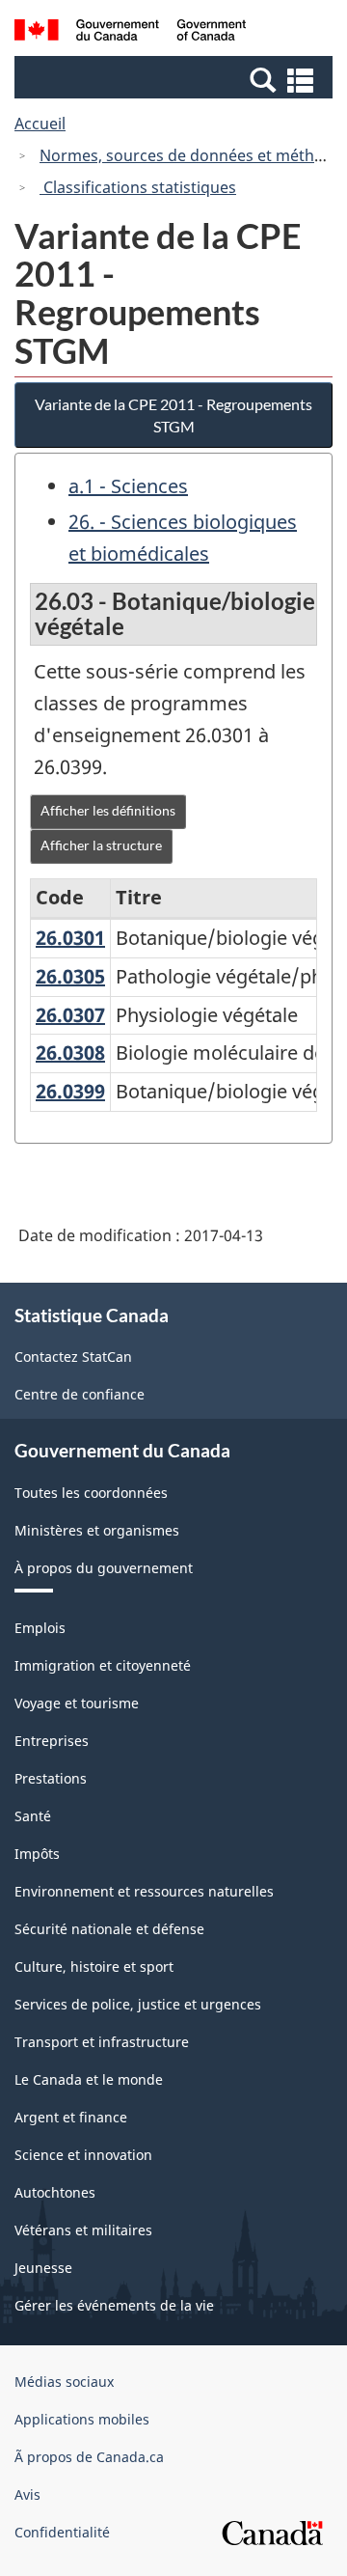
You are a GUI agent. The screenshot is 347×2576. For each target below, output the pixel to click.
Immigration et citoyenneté (103, 1665)
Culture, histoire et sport (94, 1967)
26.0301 (70, 938)
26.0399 (70, 1091)
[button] (176, 79)
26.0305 (70, 976)
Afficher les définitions (108, 810)
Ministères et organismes (97, 1530)
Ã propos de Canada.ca (89, 2457)
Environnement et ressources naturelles (144, 1891)
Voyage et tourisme (77, 1703)
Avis (27, 2494)
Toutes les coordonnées (91, 1493)
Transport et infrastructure (102, 2042)
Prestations (51, 1778)
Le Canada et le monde (89, 2079)
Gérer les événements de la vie (114, 2305)
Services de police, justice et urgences (138, 2004)
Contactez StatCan (73, 1357)
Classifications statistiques (138, 187)
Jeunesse (43, 2268)
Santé (33, 1816)
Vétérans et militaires (83, 2230)
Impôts (37, 1854)
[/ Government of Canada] (130, 33)
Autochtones (55, 2192)
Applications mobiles (82, 2419)
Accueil (40, 124)
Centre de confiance (80, 1394)
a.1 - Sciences (128, 486)
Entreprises (52, 1741)
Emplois (40, 1628)
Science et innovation (83, 2155)
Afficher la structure (101, 845)
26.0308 (70, 1053)
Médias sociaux (64, 2382)
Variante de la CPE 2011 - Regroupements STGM (173, 415)
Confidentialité (62, 2532)
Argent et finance (71, 2117)
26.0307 (70, 1015)
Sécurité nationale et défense (109, 1929)
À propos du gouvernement (104, 1568)
